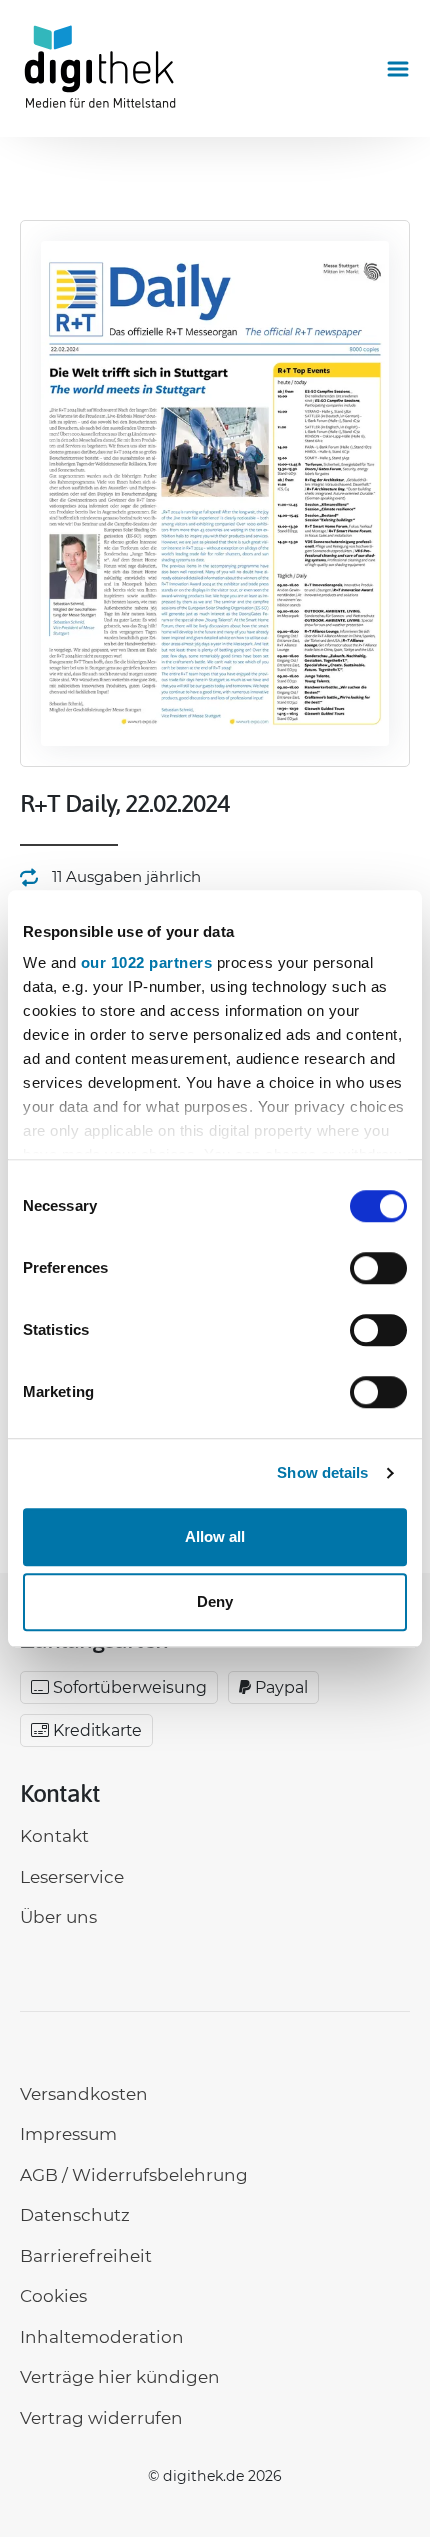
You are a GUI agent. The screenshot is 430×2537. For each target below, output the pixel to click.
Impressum (68, 2134)
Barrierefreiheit (86, 2256)
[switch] (378, 1268)
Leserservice (72, 1877)
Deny (215, 1601)
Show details (322, 1472)
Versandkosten (84, 2094)
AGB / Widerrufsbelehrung (134, 2175)
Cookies (53, 2296)
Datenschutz (75, 2215)
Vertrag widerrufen (101, 2418)
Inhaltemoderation (102, 2337)
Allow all (215, 1536)
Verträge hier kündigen (120, 2377)
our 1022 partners (147, 962)
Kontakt (54, 1836)
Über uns (58, 1917)
